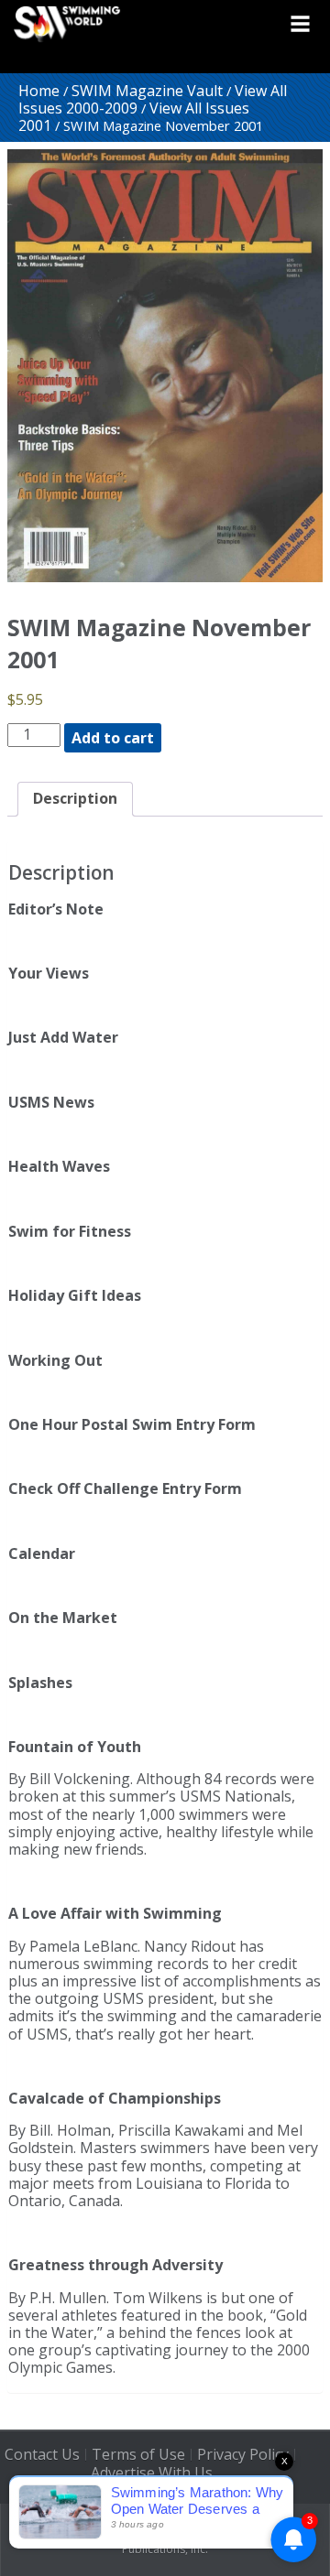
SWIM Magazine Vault (147, 91)
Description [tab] (75, 798)
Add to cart (113, 738)
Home (39, 91)
